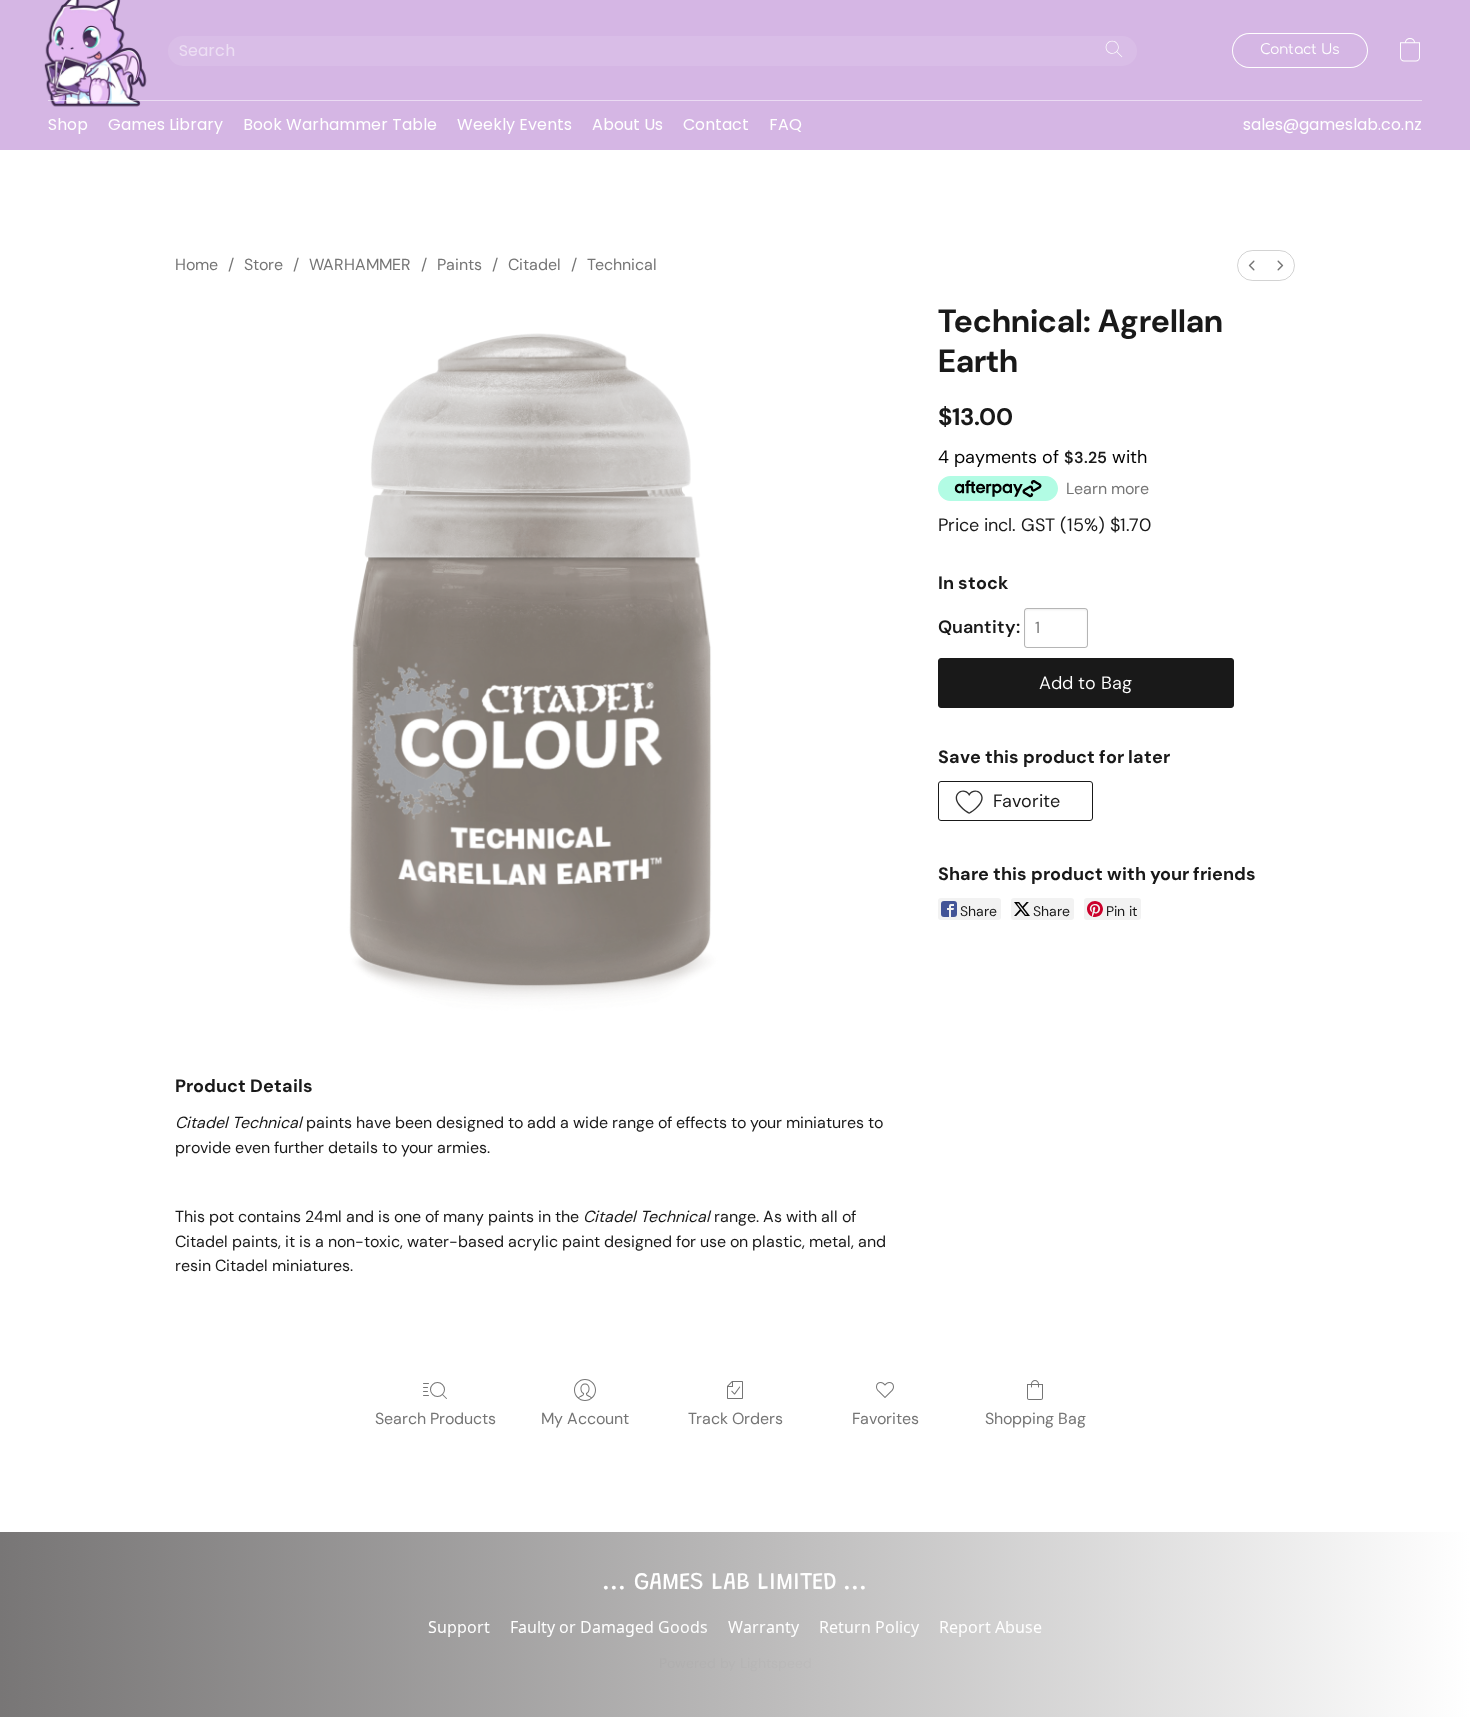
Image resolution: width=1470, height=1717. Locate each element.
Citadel (534, 264)
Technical (622, 264)
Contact (716, 124)
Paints (459, 264)
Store (263, 264)
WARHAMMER (360, 264)
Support (459, 1627)
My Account (585, 1418)
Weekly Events (514, 124)
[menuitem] (1252, 265)
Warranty (763, 1627)
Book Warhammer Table (340, 124)
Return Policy (869, 1627)
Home (196, 264)
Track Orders (735, 1418)
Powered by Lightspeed (735, 1663)
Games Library (165, 124)
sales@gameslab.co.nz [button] (1332, 124)
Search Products (435, 1418)
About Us (627, 124)
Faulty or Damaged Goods (609, 1627)
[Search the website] (1114, 49)
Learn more (1107, 488)
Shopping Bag (1035, 1418)
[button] (88, 50)
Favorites (885, 1418)
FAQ (785, 124)
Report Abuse (990, 1627)
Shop (68, 124)
